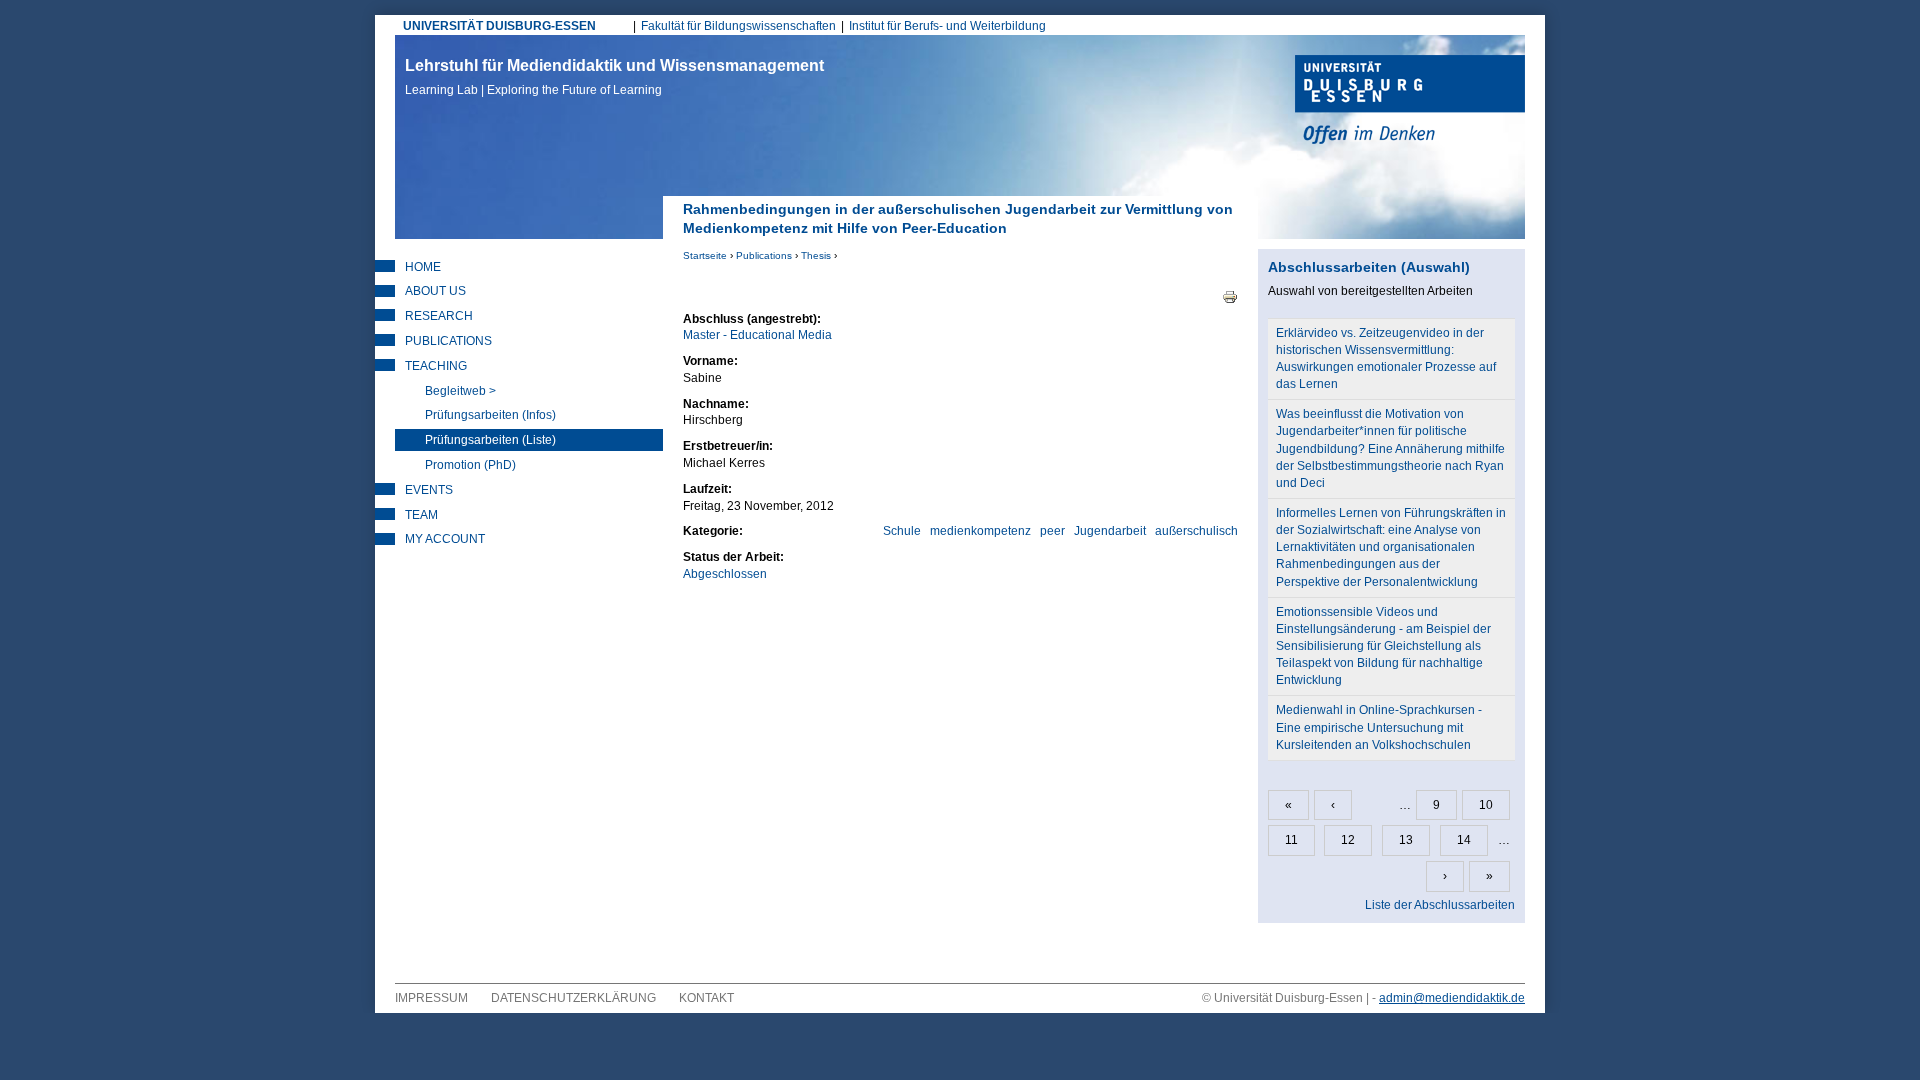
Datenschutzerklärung (573, 998)
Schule (902, 531)
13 (1406, 840)
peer (1052, 531)
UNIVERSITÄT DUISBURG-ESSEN (499, 26)
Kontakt (706, 998)
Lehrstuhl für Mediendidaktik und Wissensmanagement (614, 77)
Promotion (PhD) (470, 465)
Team (421, 515)
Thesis (816, 255)
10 (1486, 805)
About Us (435, 291)
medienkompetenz (980, 531)
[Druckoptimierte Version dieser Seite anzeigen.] (1230, 296)
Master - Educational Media (757, 335)
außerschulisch (1196, 531)
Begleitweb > (460, 391)
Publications (764, 255)
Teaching (436, 366)
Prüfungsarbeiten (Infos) (490, 415)
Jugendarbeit (1110, 531)
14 (1464, 840)
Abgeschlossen (725, 574)
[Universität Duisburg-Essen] (1410, 102)
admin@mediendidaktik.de (1452, 998)
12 (1348, 840)
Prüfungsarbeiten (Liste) (490, 440)
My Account (445, 539)
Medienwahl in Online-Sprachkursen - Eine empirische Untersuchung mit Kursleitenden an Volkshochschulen (1379, 727)
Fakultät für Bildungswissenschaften (738, 26)
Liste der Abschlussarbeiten (1440, 905)
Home (423, 267)
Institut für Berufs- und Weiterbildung (947, 26)
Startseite (705, 255)
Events (429, 490)
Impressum (431, 998)
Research (439, 316)
